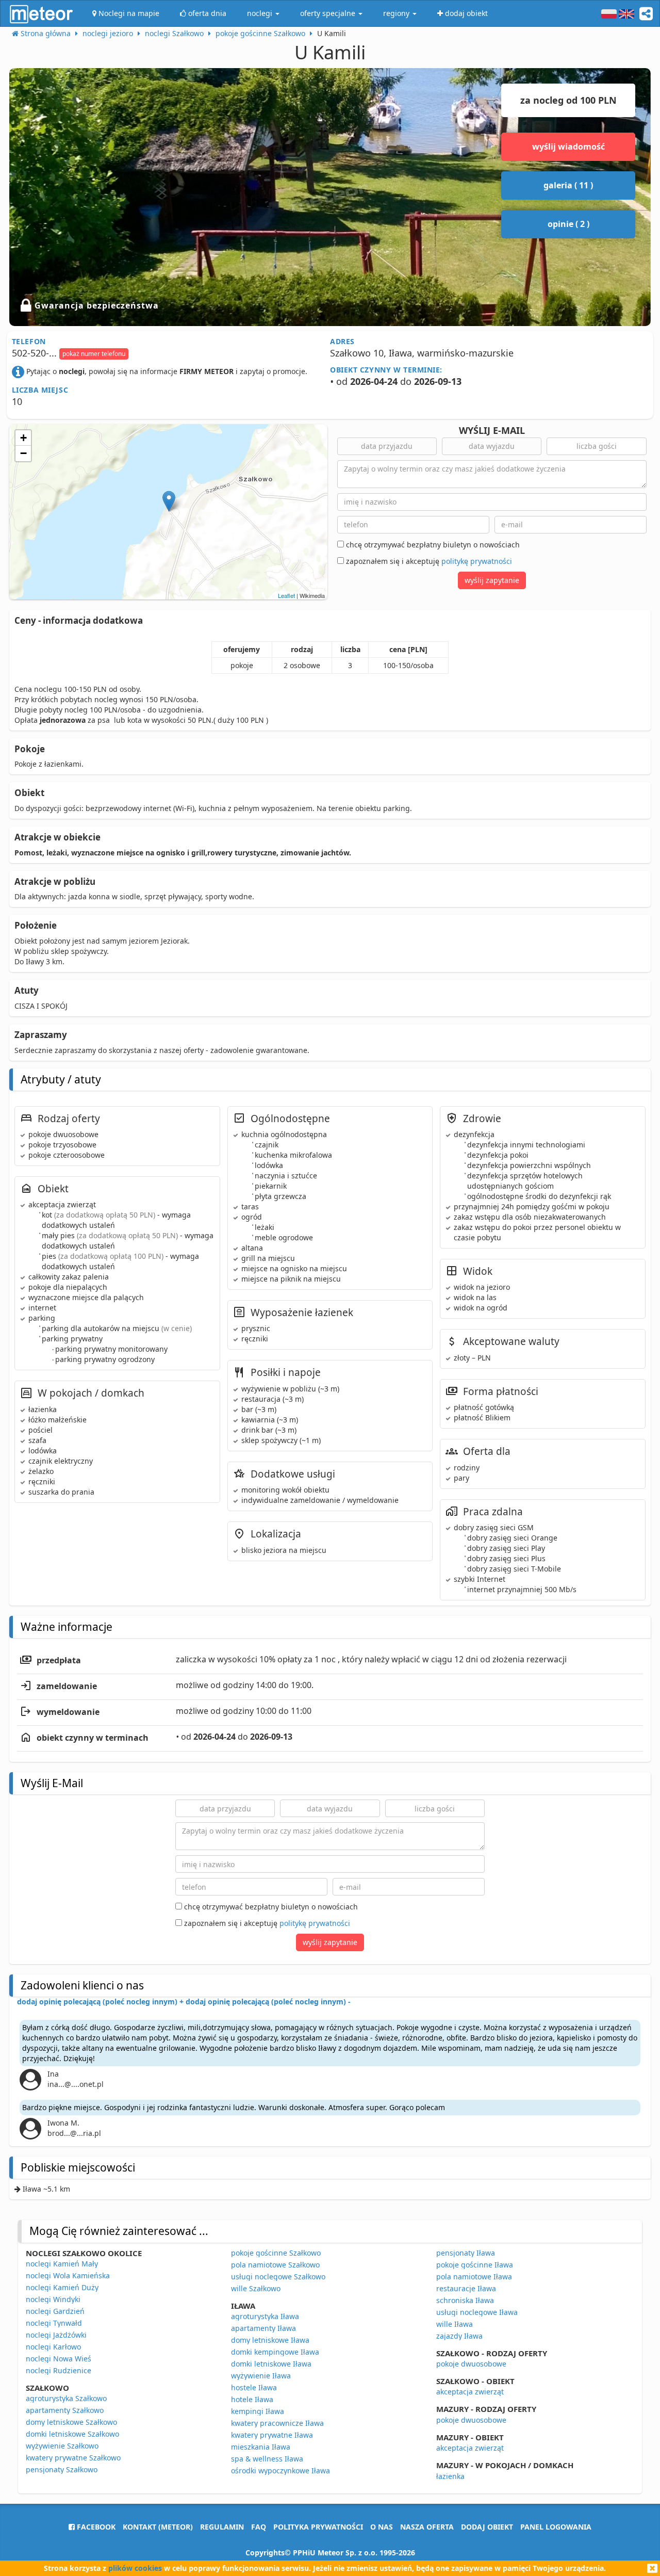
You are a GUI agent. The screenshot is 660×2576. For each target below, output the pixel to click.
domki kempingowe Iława (275, 2352)
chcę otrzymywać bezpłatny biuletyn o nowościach (432, 545)
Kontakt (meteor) (158, 2527)
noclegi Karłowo (53, 2347)
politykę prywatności (477, 561)
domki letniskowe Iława (271, 2364)
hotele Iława (252, 2399)
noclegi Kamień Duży (62, 2287)
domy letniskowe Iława (270, 2340)
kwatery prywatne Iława (272, 2435)
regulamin (222, 2527)
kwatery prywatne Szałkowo (73, 2458)
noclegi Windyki (53, 2299)
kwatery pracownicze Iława (277, 2423)
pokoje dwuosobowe (471, 2364)
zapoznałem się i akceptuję (428, 561)
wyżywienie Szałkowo (62, 2446)
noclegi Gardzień (55, 2311)
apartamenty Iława (263, 2328)
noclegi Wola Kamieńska (68, 2275)
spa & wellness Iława (267, 2459)
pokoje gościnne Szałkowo (276, 2253)
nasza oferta (427, 2527)
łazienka (450, 2476)
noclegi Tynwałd (54, 2323)
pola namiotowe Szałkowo (275, 2265)
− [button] (23, 453)
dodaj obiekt (487, 2527)
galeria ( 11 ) (568, 185)
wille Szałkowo (256, 2288)
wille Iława (455, 2324)
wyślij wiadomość (568, 147)
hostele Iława (254, 2387)
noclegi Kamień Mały (62, 2264)
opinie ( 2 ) (568, 224)
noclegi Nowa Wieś (59, 2359)
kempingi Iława (258, 2411)
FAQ (259, 2527)
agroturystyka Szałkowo (66, 2398)
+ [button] (23, 438)
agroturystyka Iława (265, 2316)
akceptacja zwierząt (470, 2392)
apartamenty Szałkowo (65, 2410)
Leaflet (286, 595)
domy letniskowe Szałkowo (71, 2422)
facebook (95, 2527)
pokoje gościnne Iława (475, 2265)
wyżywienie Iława (261, 2376)
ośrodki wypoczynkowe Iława (280, 2470)
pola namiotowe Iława (474, 2277)
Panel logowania (556, 2527)
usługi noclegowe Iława (477, 2312)
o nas (382, 2527)
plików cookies (135, 2568)
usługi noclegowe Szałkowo (278, 2277)
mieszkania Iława (261, 2447)
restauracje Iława (466, 2288)
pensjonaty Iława (466, 2253)
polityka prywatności (318, 2527)
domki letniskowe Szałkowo (72, 2434)
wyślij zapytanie (492, 580)
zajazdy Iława (459, 2336)
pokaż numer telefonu (94, 354)
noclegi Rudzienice (59, 2370)
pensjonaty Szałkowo (62, 2469)
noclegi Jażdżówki (56, 2335)
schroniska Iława (465, 2300)
